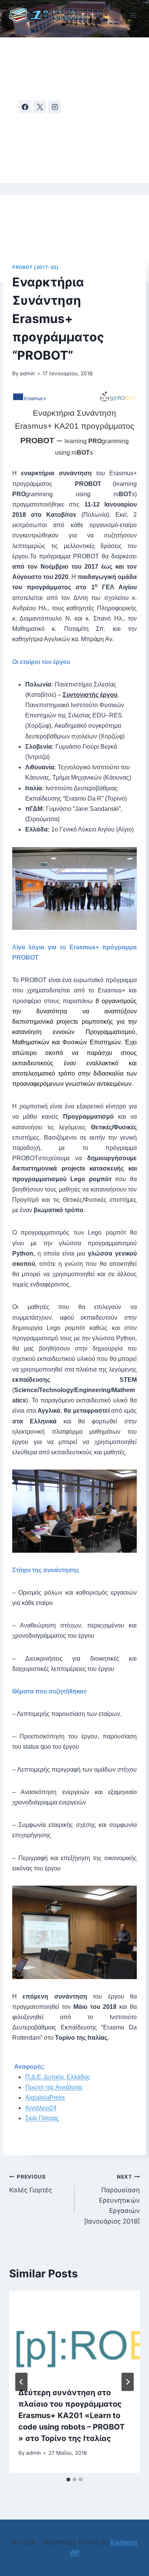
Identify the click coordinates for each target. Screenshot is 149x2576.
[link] (51, 15)
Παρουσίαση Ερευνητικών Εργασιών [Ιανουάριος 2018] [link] (112, 2199)
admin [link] (27, 373)
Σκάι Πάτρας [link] (42, 2118)
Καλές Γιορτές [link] (31, 2184)
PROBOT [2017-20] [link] (36, 267)
